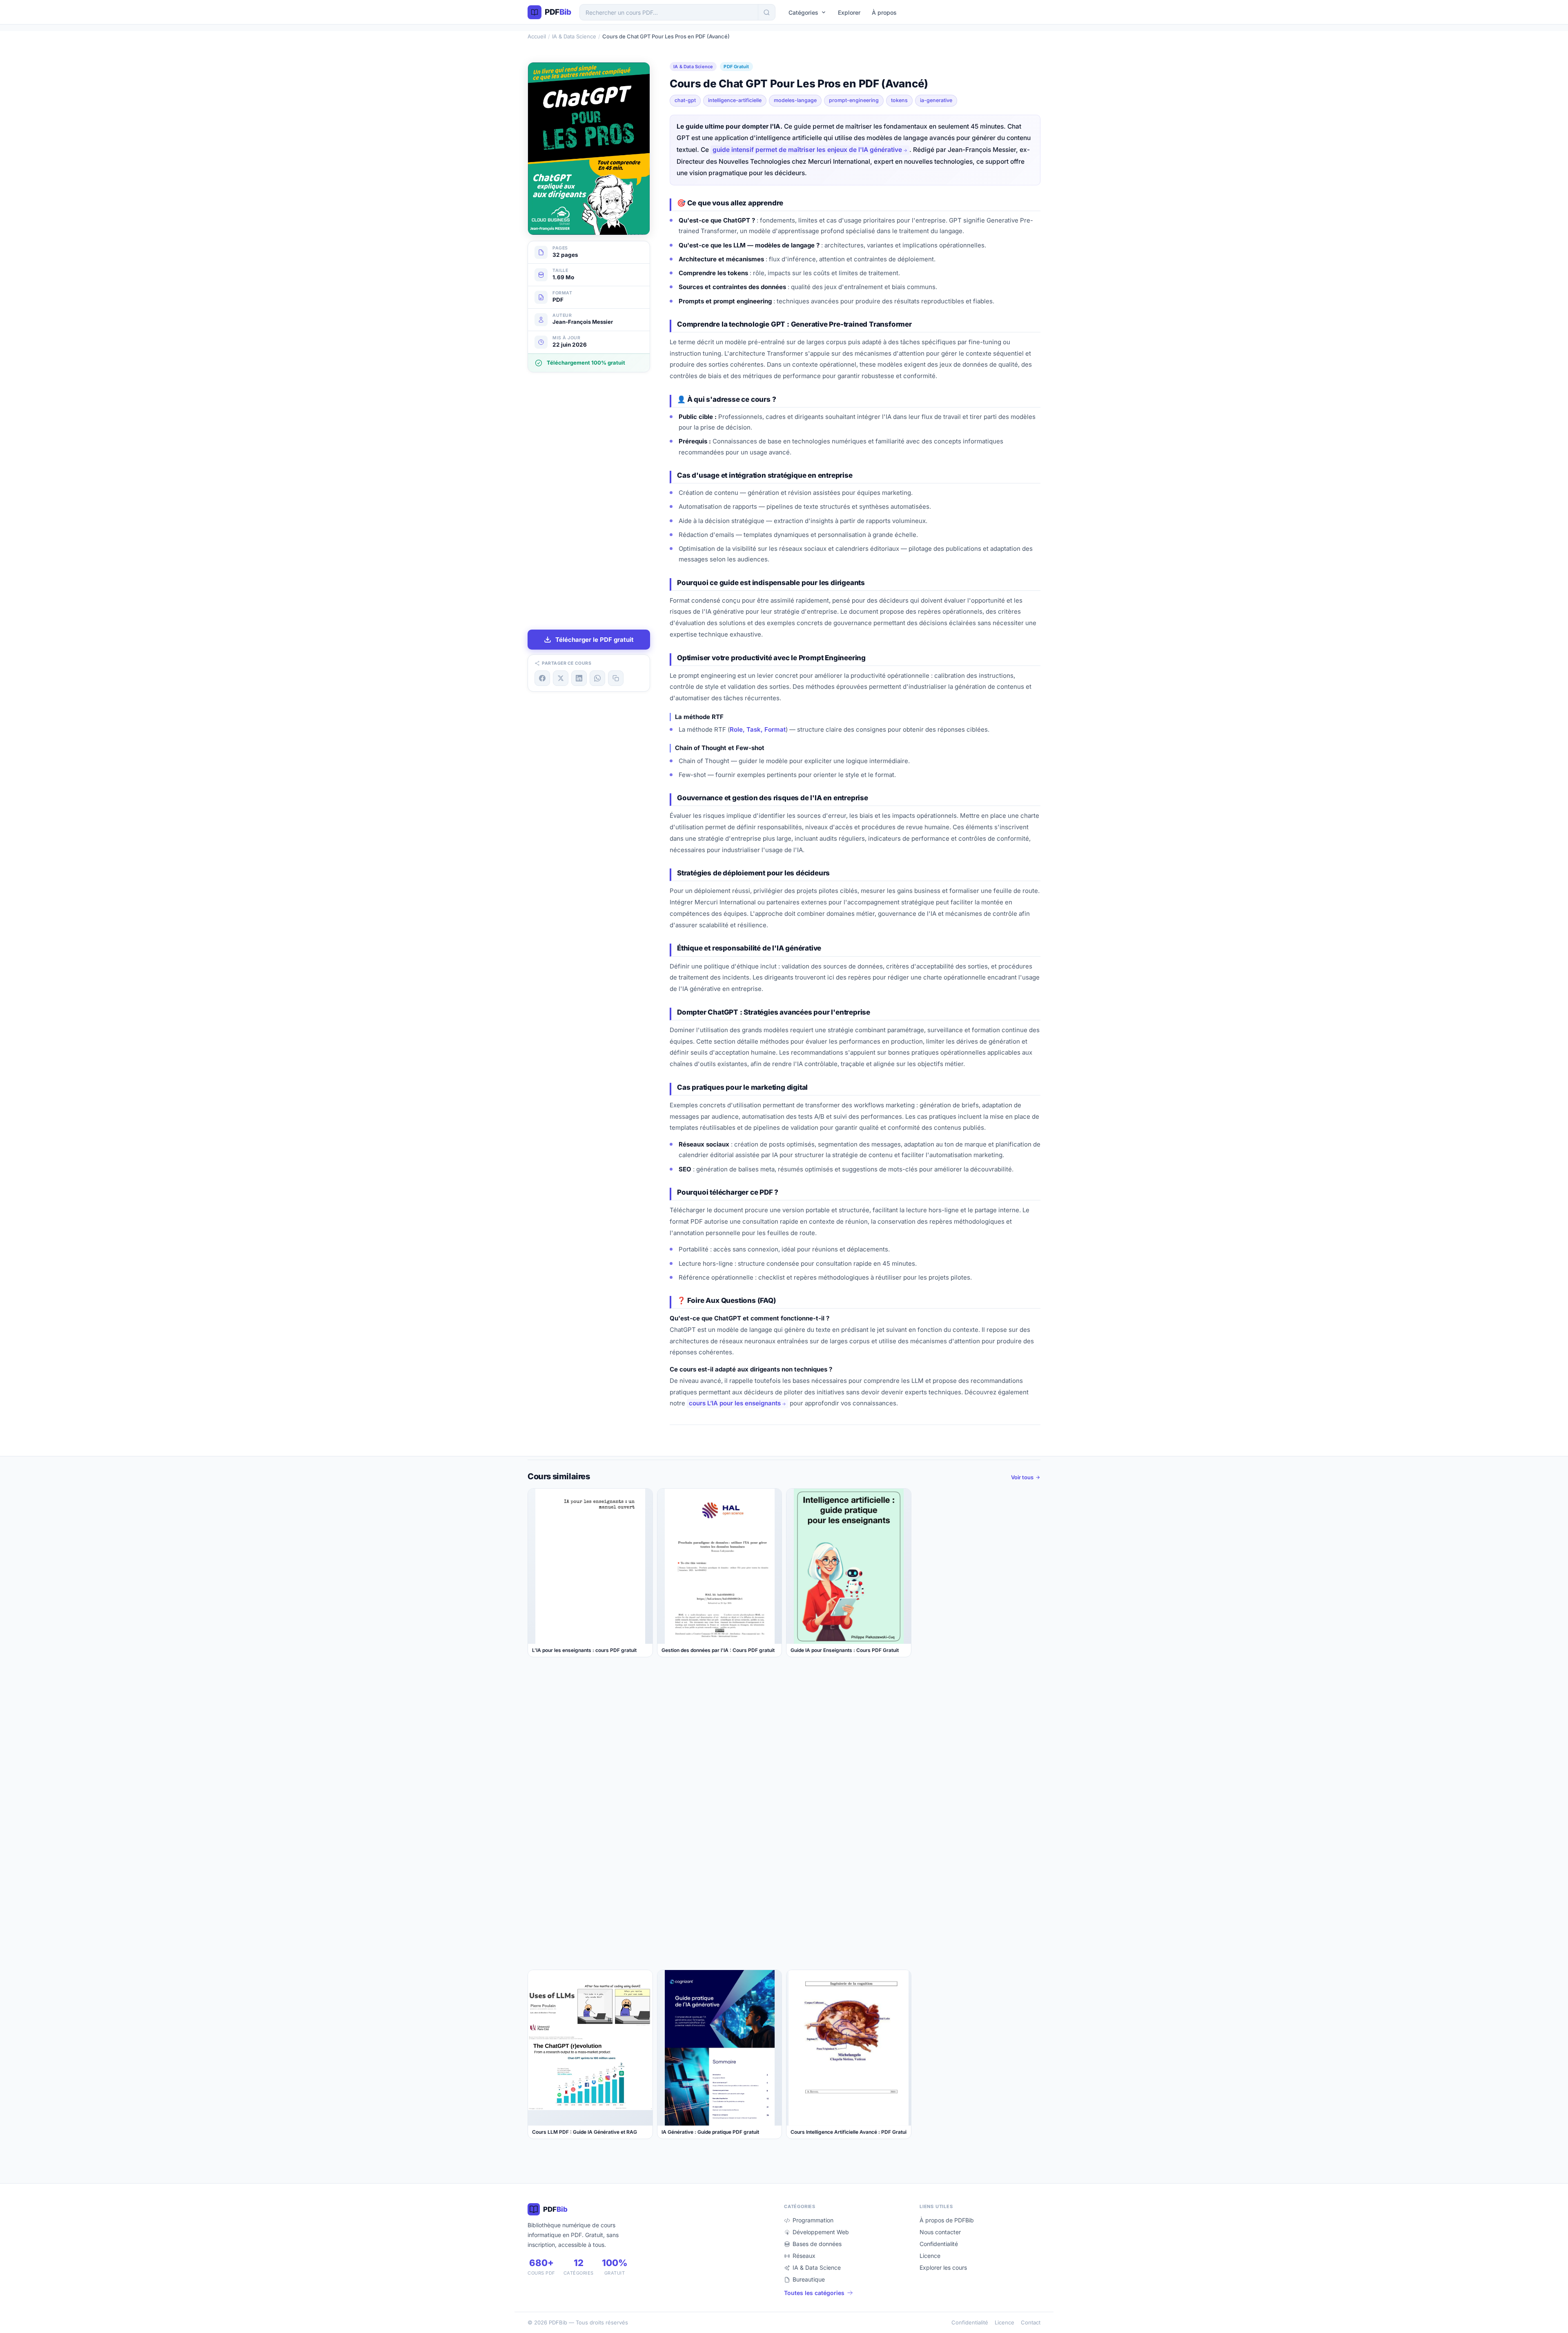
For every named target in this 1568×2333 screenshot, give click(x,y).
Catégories (803, 12)
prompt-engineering (854, 100)
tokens (899, 100)
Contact (1031, 2322)
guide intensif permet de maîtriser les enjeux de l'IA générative (807, 150)
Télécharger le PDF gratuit (595, 640)
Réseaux (804, 2256)
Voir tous (1022, 1477)
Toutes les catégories (814, 2293)
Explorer (849, 12)
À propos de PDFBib (947, 2220)
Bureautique (809, 2279)
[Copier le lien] (616, 678)
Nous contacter (940, 2232)
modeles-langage (795, 100)
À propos (884, 12)
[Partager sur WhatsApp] (597, 678)
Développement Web (821, 2232)
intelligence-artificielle (735, 100)
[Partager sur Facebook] (542, 678)
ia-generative (936, 100)
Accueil (537, 36)
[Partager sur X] (561, 678)
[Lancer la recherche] (766, 12)
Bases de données (817, 2244)
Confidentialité (939, 2244)
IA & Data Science (574, 36)
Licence (930, 2256)
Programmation (813, 2220)
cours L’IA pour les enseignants (735, 1403)
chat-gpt (685, 100)
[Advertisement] (589, 501)
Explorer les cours (943, 2267)
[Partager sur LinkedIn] (579, 678)
